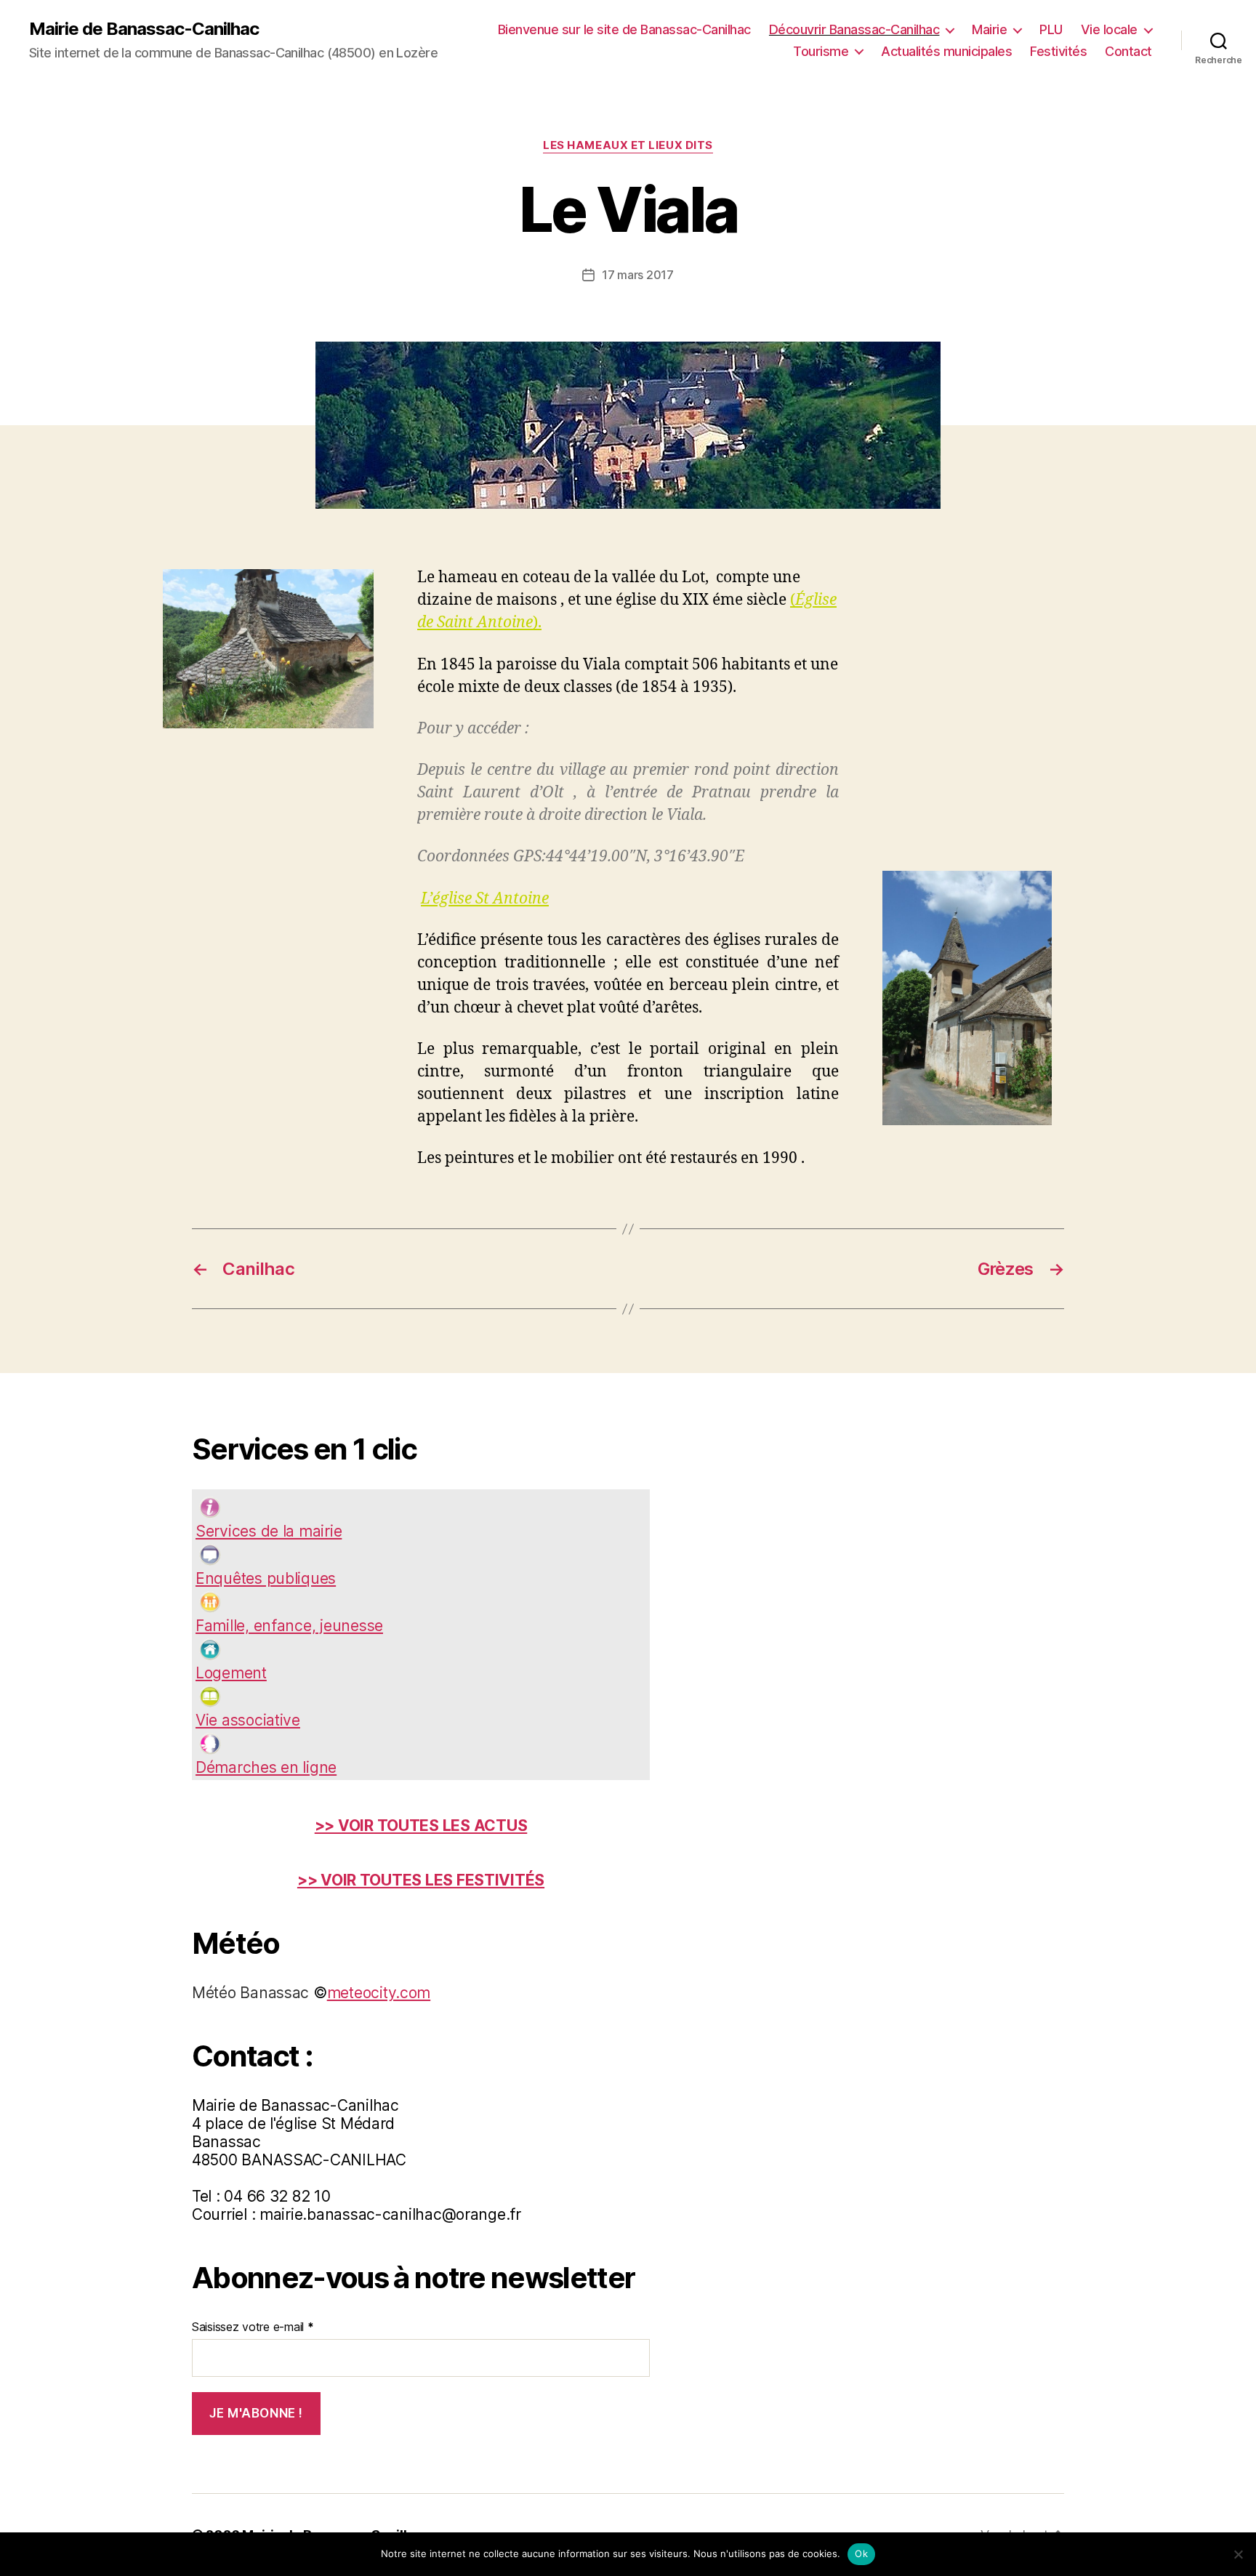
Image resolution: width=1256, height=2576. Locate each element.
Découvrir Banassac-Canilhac (854, 29)
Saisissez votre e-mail (253, 2327)
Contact (1128, 51)
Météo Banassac (250, 1993)
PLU (1051, 29)
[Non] (1238, 2554)
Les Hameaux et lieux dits (628, 145)
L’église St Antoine (485, 899)
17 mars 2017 (638, 275)
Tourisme (821, 51)
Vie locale (1109, 29)
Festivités (1058, 51)
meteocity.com (379, 1993)
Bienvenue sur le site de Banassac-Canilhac (624, 29)
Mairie (989, 29)
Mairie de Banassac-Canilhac (144, 29)
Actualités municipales (946, 51)
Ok (861, 2553)
